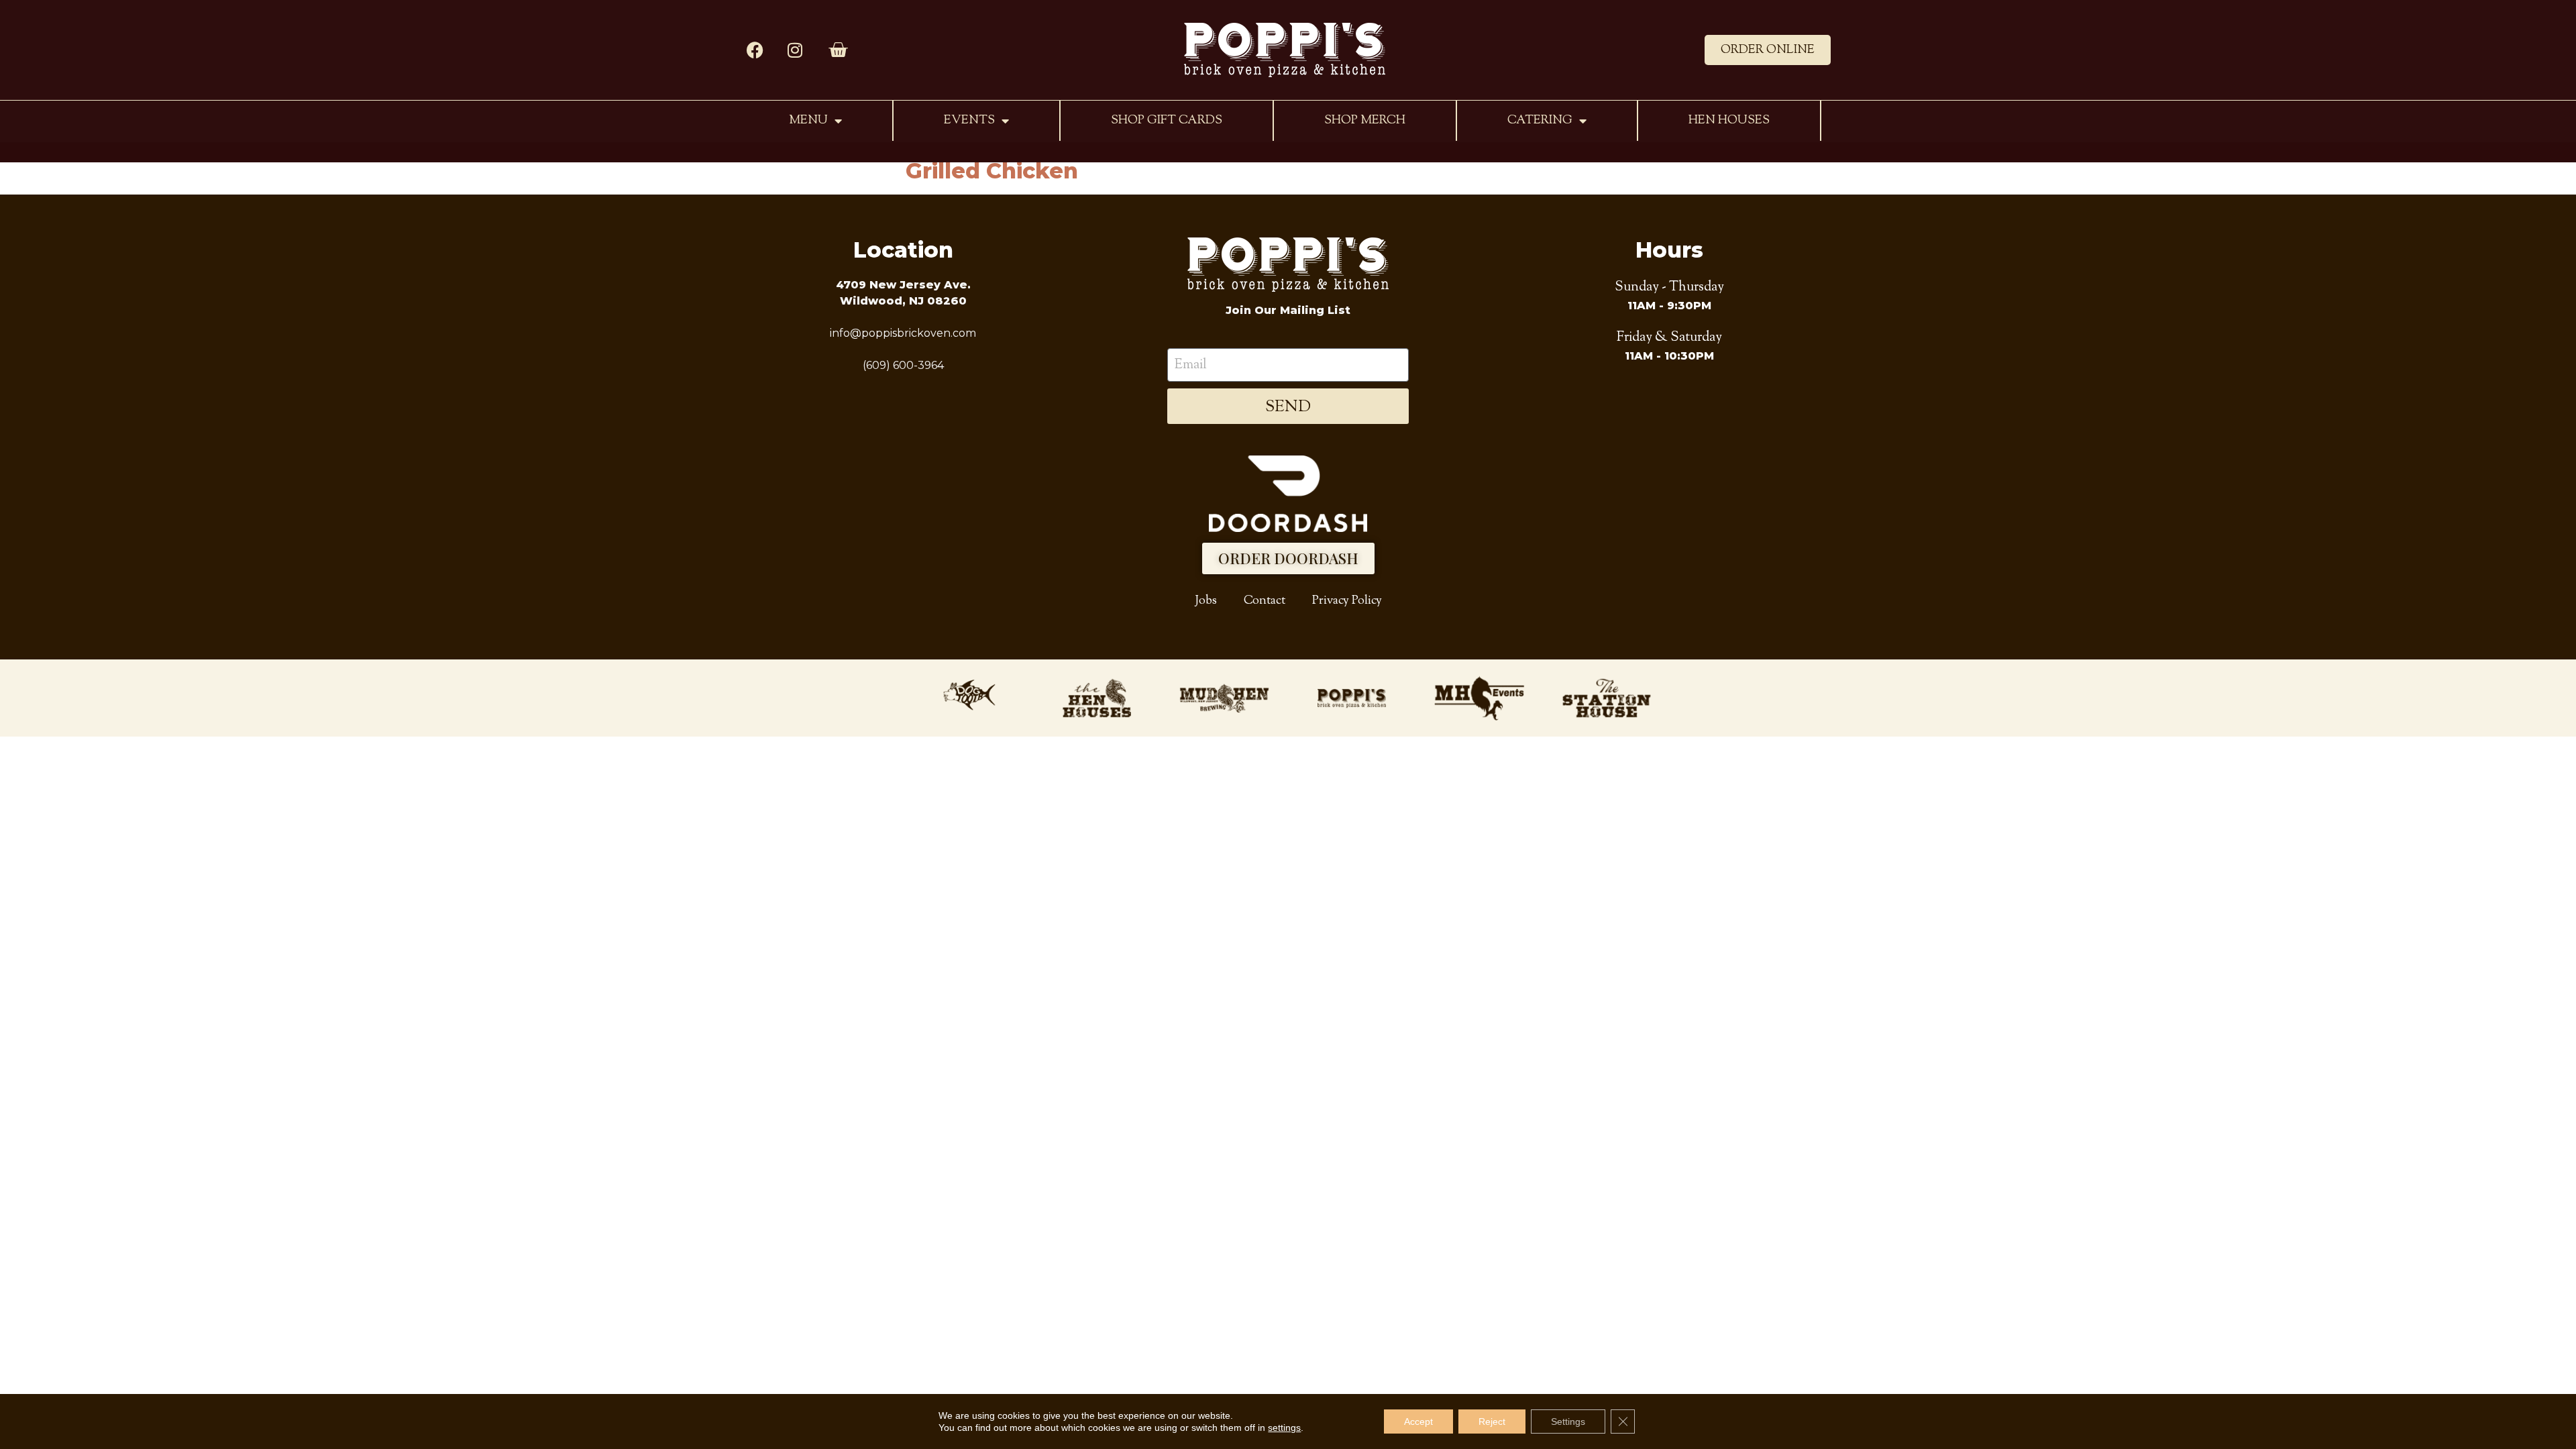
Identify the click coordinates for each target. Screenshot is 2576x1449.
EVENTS (969, 120)
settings (1284, 1428)
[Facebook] (755, 50)
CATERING (1540, 120)
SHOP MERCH (1365, 120)
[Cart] (838, 50)
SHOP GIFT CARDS (1167, 120)
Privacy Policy (1347, 601)
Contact (1265, 601)
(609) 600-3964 (903, 365)
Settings (1568, 1421)
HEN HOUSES (1729, 120)
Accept (1418, 1421)
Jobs (1206, 601)
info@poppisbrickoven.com (903, 333)
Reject (1492, 1421)
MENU (808, 120)
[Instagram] (795, 50)
